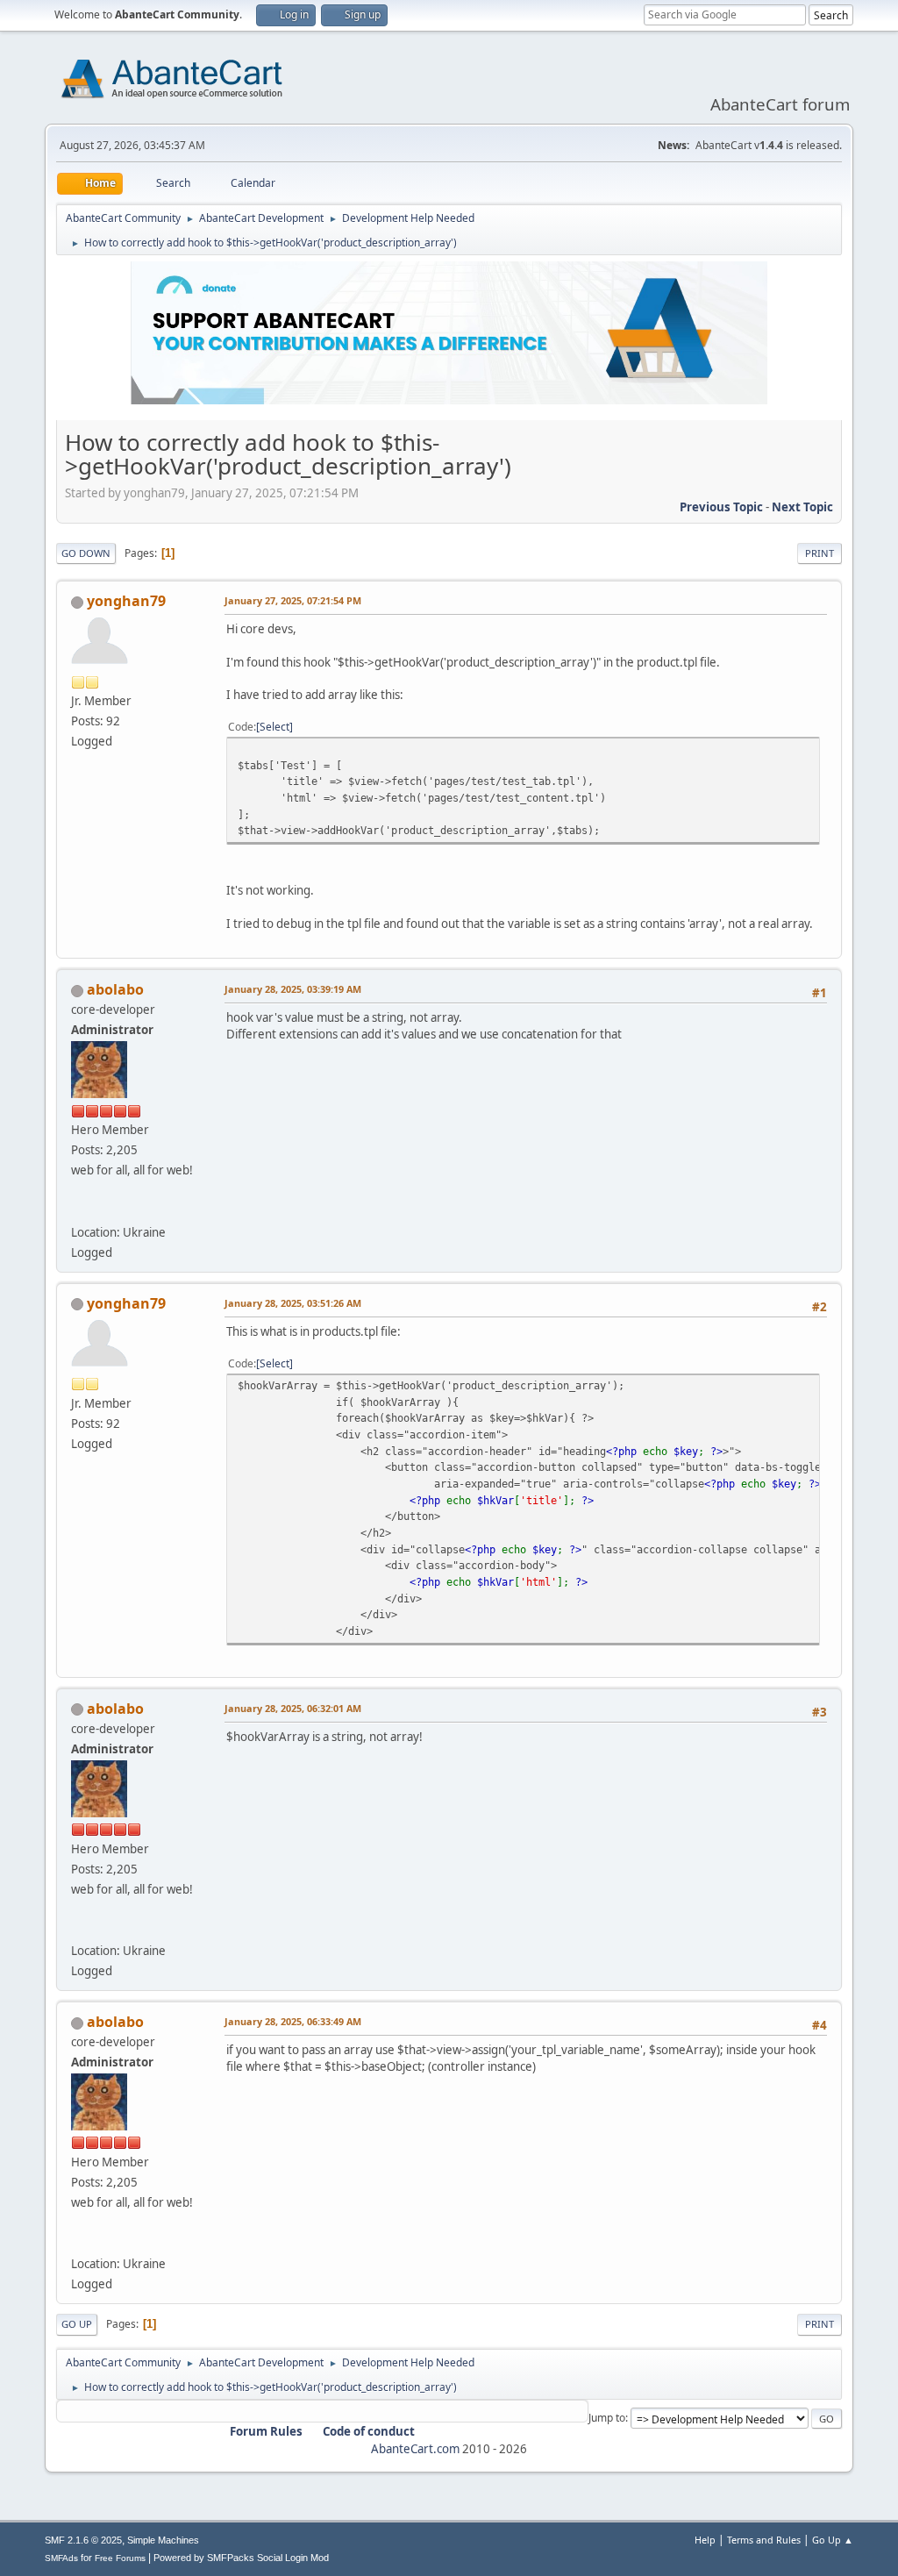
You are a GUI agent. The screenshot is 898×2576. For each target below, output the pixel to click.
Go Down (86, 553)
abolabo (115, 989)
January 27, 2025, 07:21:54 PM (293, 600)
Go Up (77, 2324)
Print (820, 553)
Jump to (607, 2418)
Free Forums (120, 2558)
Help (705, 2540)
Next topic (802, 507)
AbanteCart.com (415, 2449)
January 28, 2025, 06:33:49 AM (293, 2021)
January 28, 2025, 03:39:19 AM (293, 989)
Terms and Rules (764, 2540)
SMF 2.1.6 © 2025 (83, 2540)
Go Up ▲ (833, 2540)
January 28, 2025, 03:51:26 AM (293, 1303)
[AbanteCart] (78, 1210)
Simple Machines (163, 2540)
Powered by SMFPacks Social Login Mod (241, 2558)
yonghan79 (126, 601)
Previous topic (721, 507)
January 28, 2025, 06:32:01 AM (293, 1708)
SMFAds (61, 2558)
